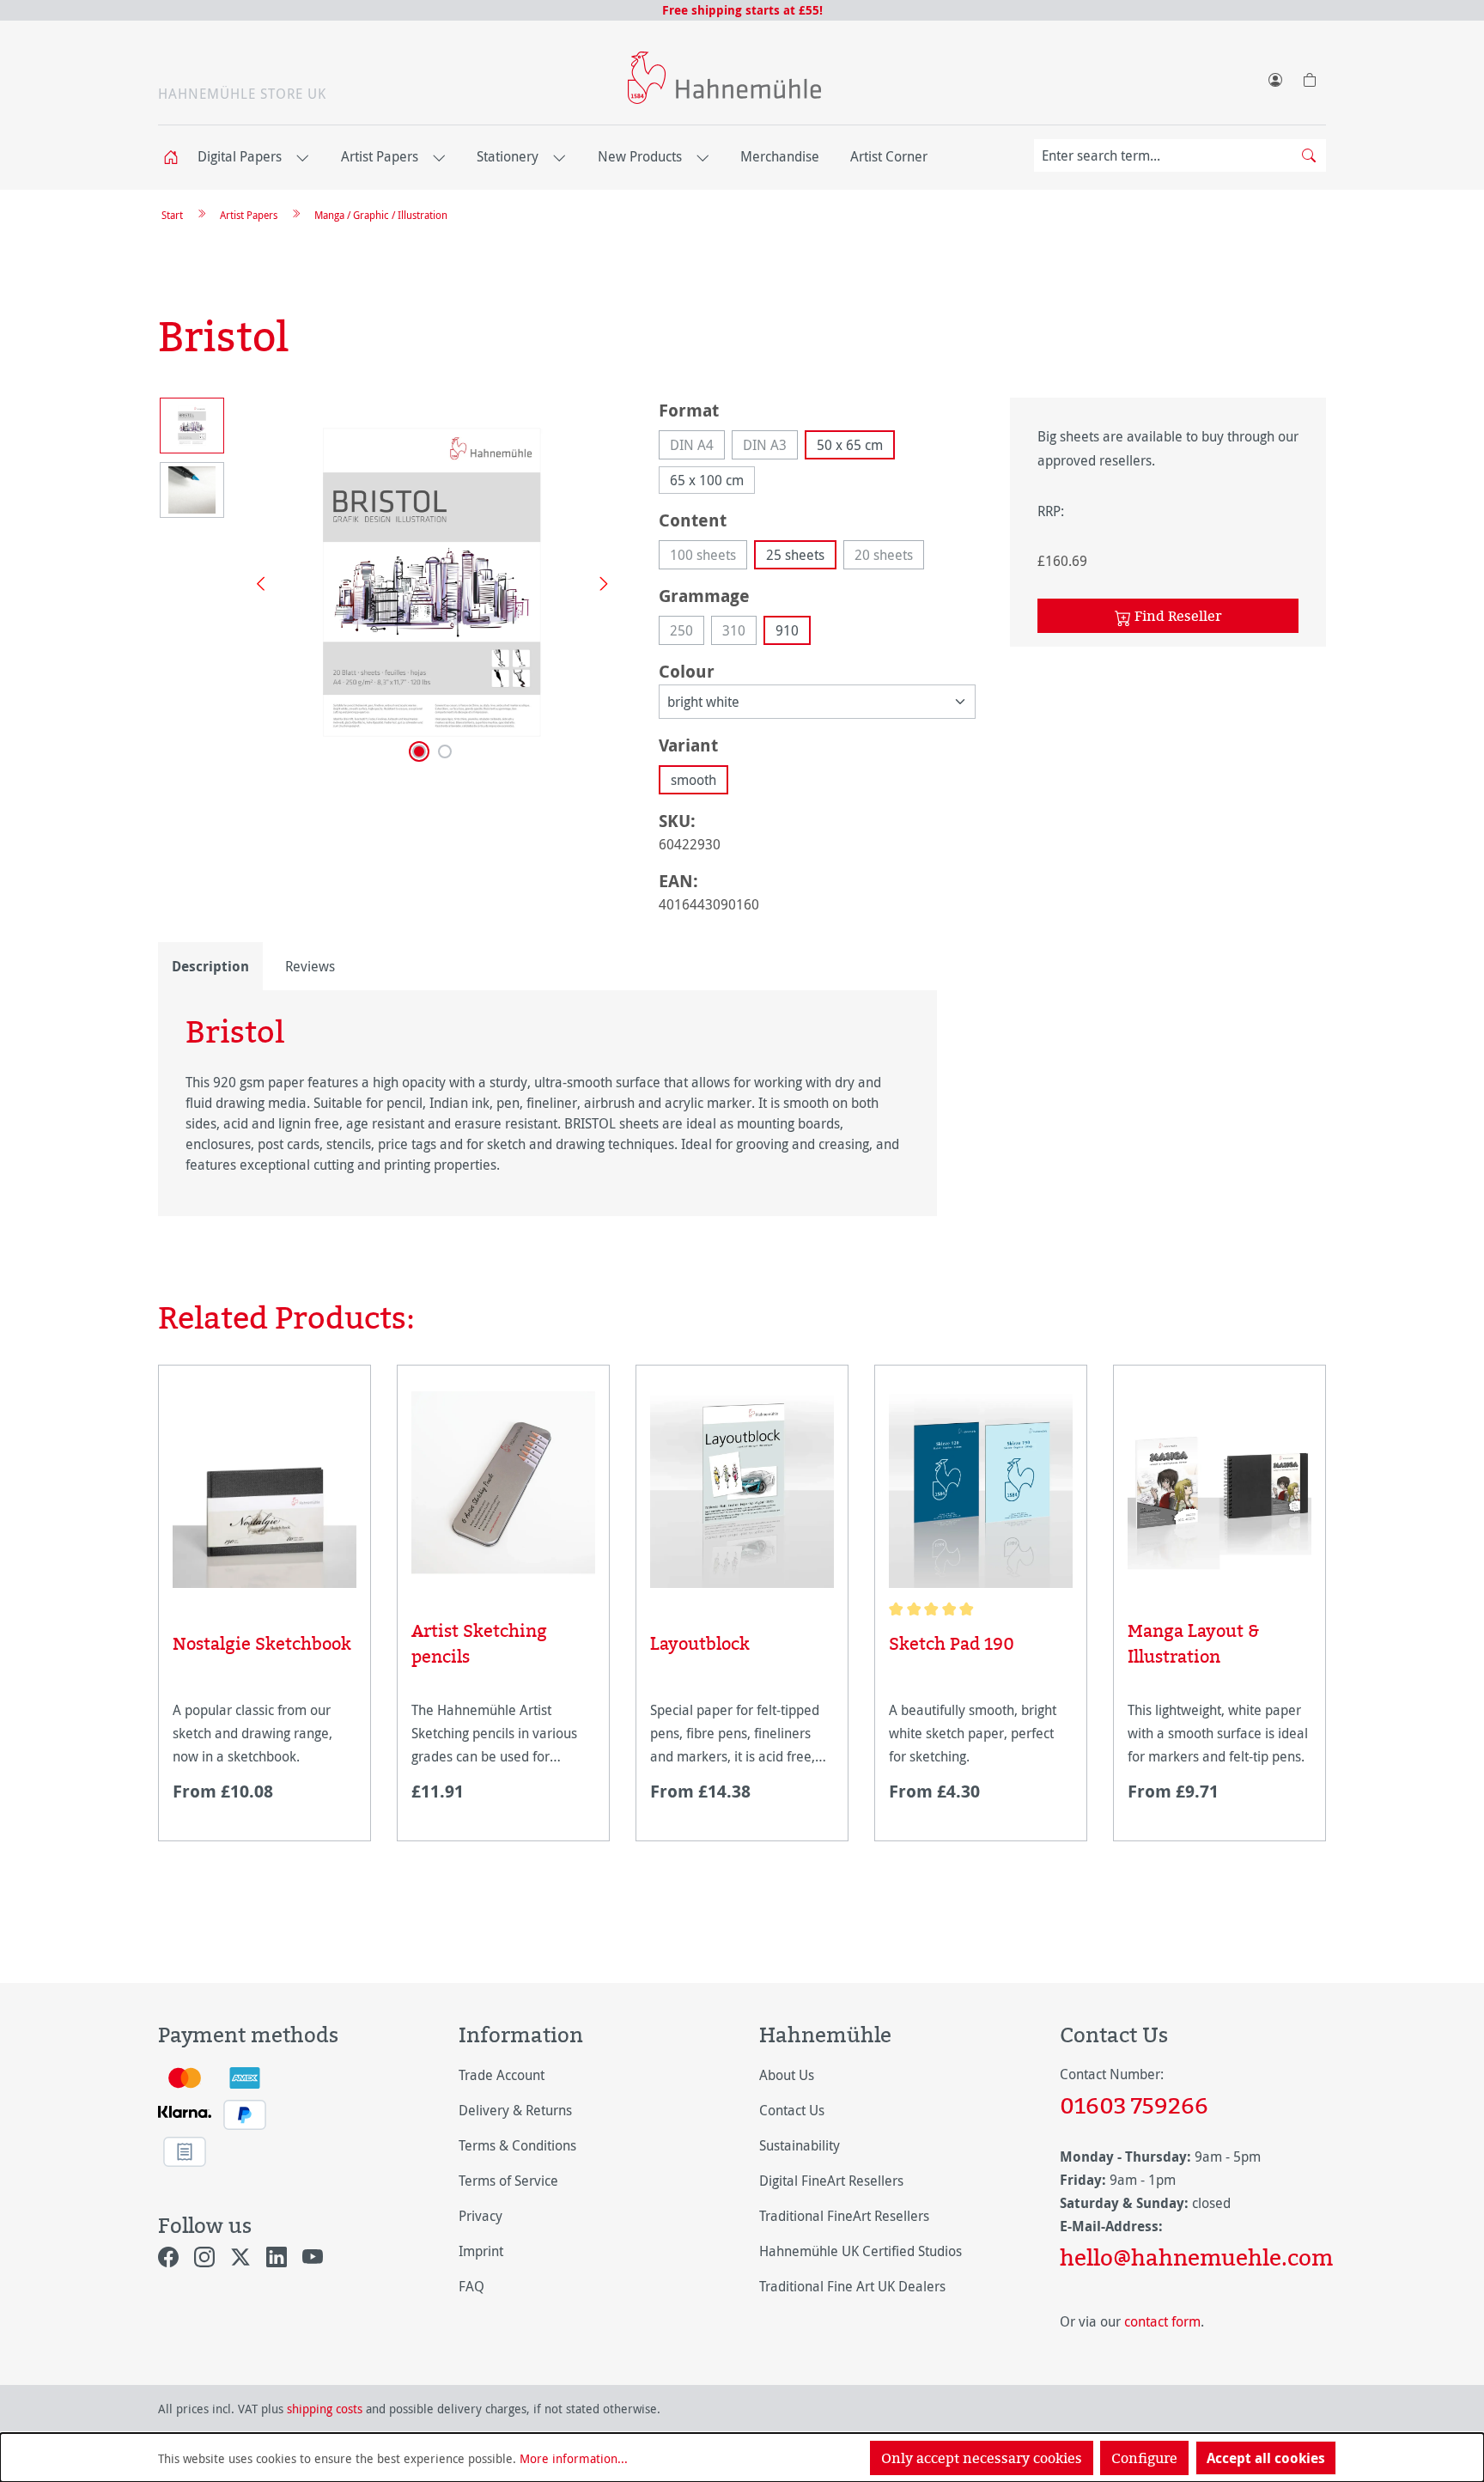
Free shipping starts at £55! (742, 10)
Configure (1144, 2458)
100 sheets (709, 557)
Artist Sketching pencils (479, 1643)
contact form (1162, 2321)
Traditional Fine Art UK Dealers (852, 2286)
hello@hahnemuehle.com (1193, 2257)
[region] (391, 582)
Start (172, 215)
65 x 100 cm (707, 480)
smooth (693, 780)
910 (787, 630)
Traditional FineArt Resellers (844, 2216)
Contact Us (792, 2110)
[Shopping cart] (1309, 76)
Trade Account (502, 2075)
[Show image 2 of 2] (445, 751)
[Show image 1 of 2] (419, 751)
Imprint (481, 2251)
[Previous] (254, 583)
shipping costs (325, 2409)
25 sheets (795, 555)
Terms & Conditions (517, 2145)
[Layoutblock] (742, 1490)
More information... (574, 2458)
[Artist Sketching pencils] (503, 1483)
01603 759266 (1134, 2105)
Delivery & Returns (515, 2110)
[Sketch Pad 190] (981, 1490)
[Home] (176, 158)
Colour (687, 671)
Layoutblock (700, 1643)
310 (739, 633)
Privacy (480, 2216)
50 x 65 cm (850, 445)
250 (687, 633)
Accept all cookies (1266, 2458)
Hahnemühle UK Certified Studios (861, 2251)
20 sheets (889, 557)
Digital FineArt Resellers (831, 2181)
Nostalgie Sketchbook (262, 1643)
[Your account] (1274, 76)
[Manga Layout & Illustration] (1219, 1483)
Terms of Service (508, 2181)
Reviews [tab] (310, 966)
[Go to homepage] (724, 78)
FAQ (471, 2286)
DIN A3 (770, 447)
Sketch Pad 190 (952, 1643)
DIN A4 (697, 447)
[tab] (210, 966)
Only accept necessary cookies (982, 2458)
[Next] (598, 583)
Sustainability (800, 2145)
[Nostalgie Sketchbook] (265, 1490)
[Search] (1309, 155)
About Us (787, 2075)
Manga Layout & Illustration (1193, 1643)
